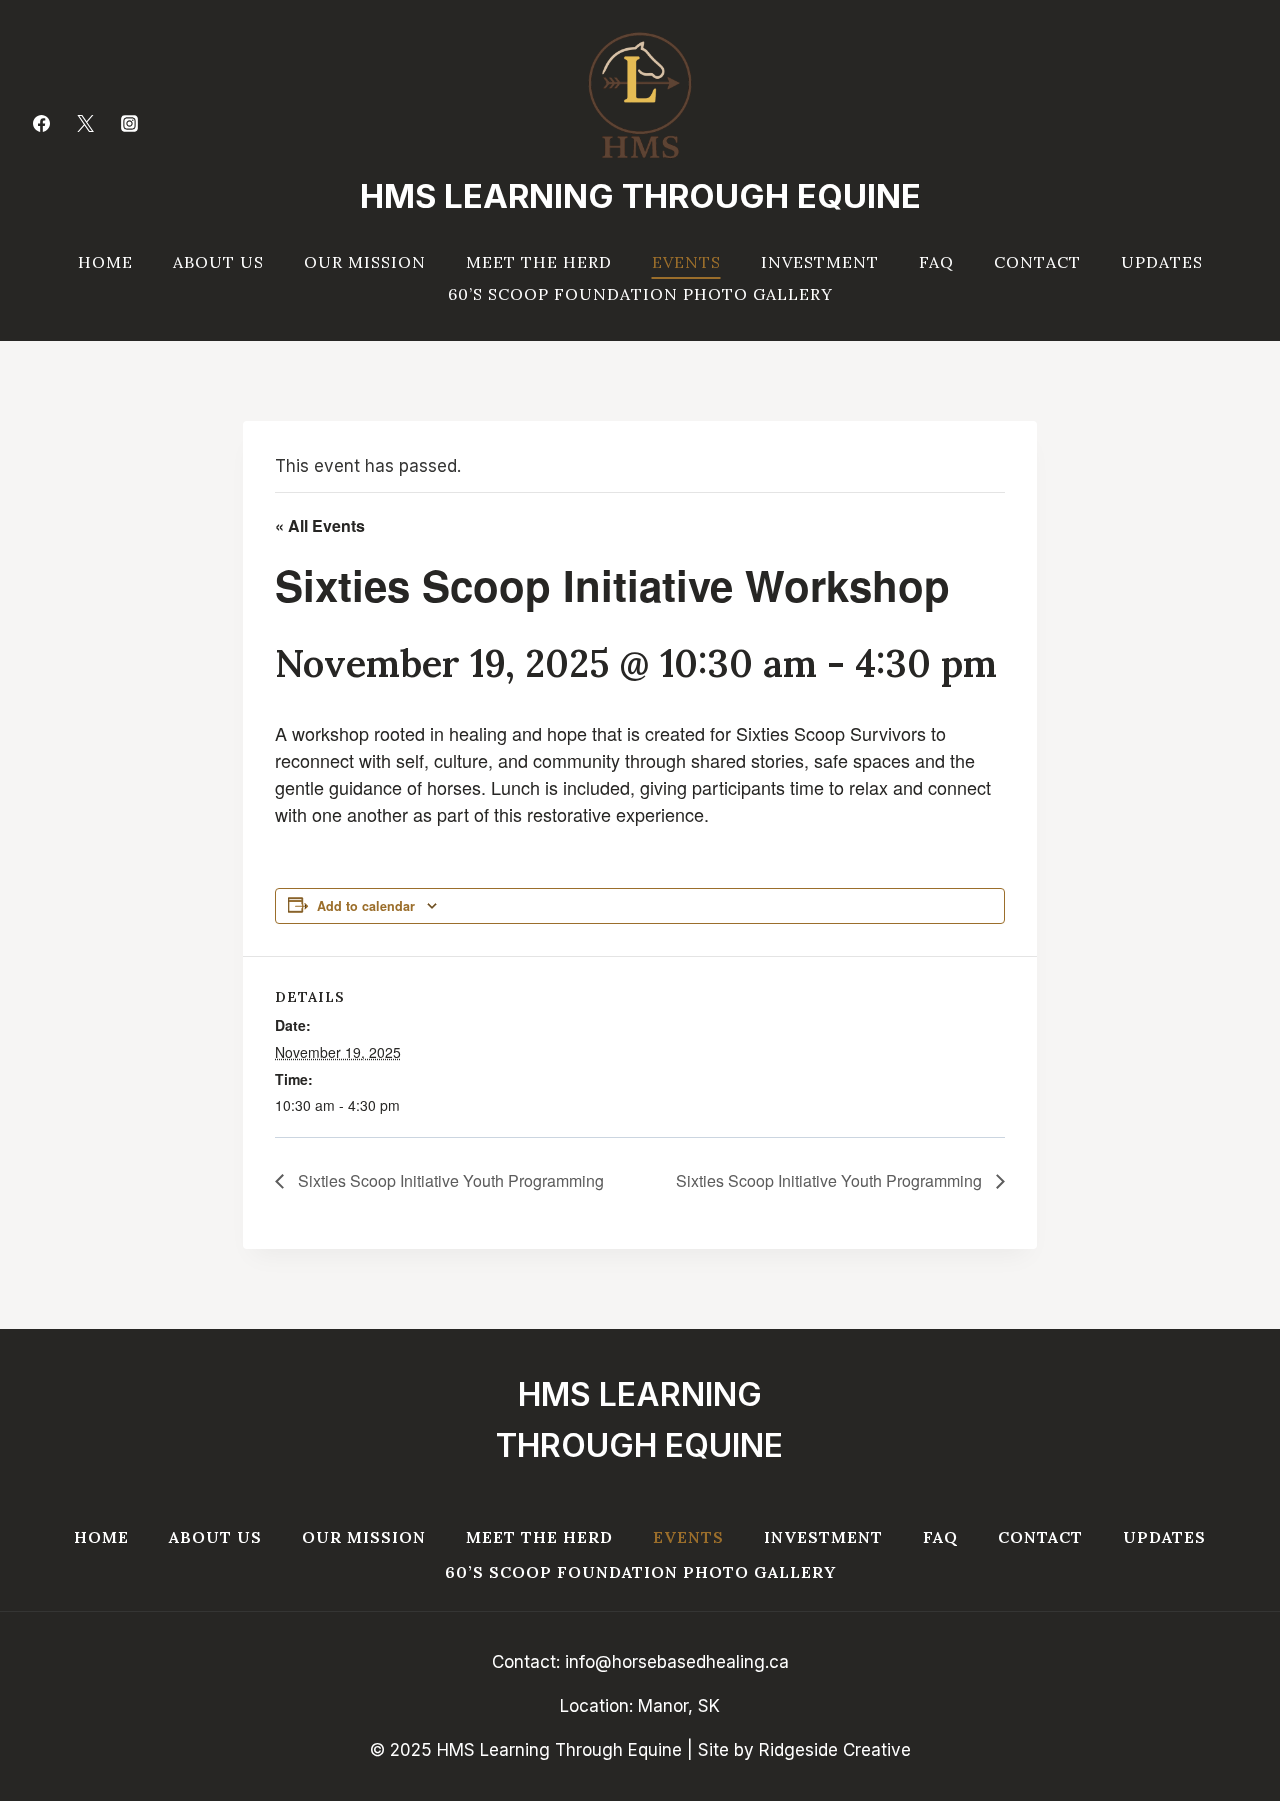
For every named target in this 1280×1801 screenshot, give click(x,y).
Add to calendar (366, 906)
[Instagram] (129, 123)
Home (105, 262)
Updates (1162, 262)
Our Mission (365, 262)
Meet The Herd (539, 262)
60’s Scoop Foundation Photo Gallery (640, 294)
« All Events (320, 525)
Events (686, 262)
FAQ (936, 262)
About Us (218, 262)
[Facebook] (41, 123)
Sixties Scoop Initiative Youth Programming (449, 1180)
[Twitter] (85, 123)
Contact (1037, 262)
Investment (820, 262)
